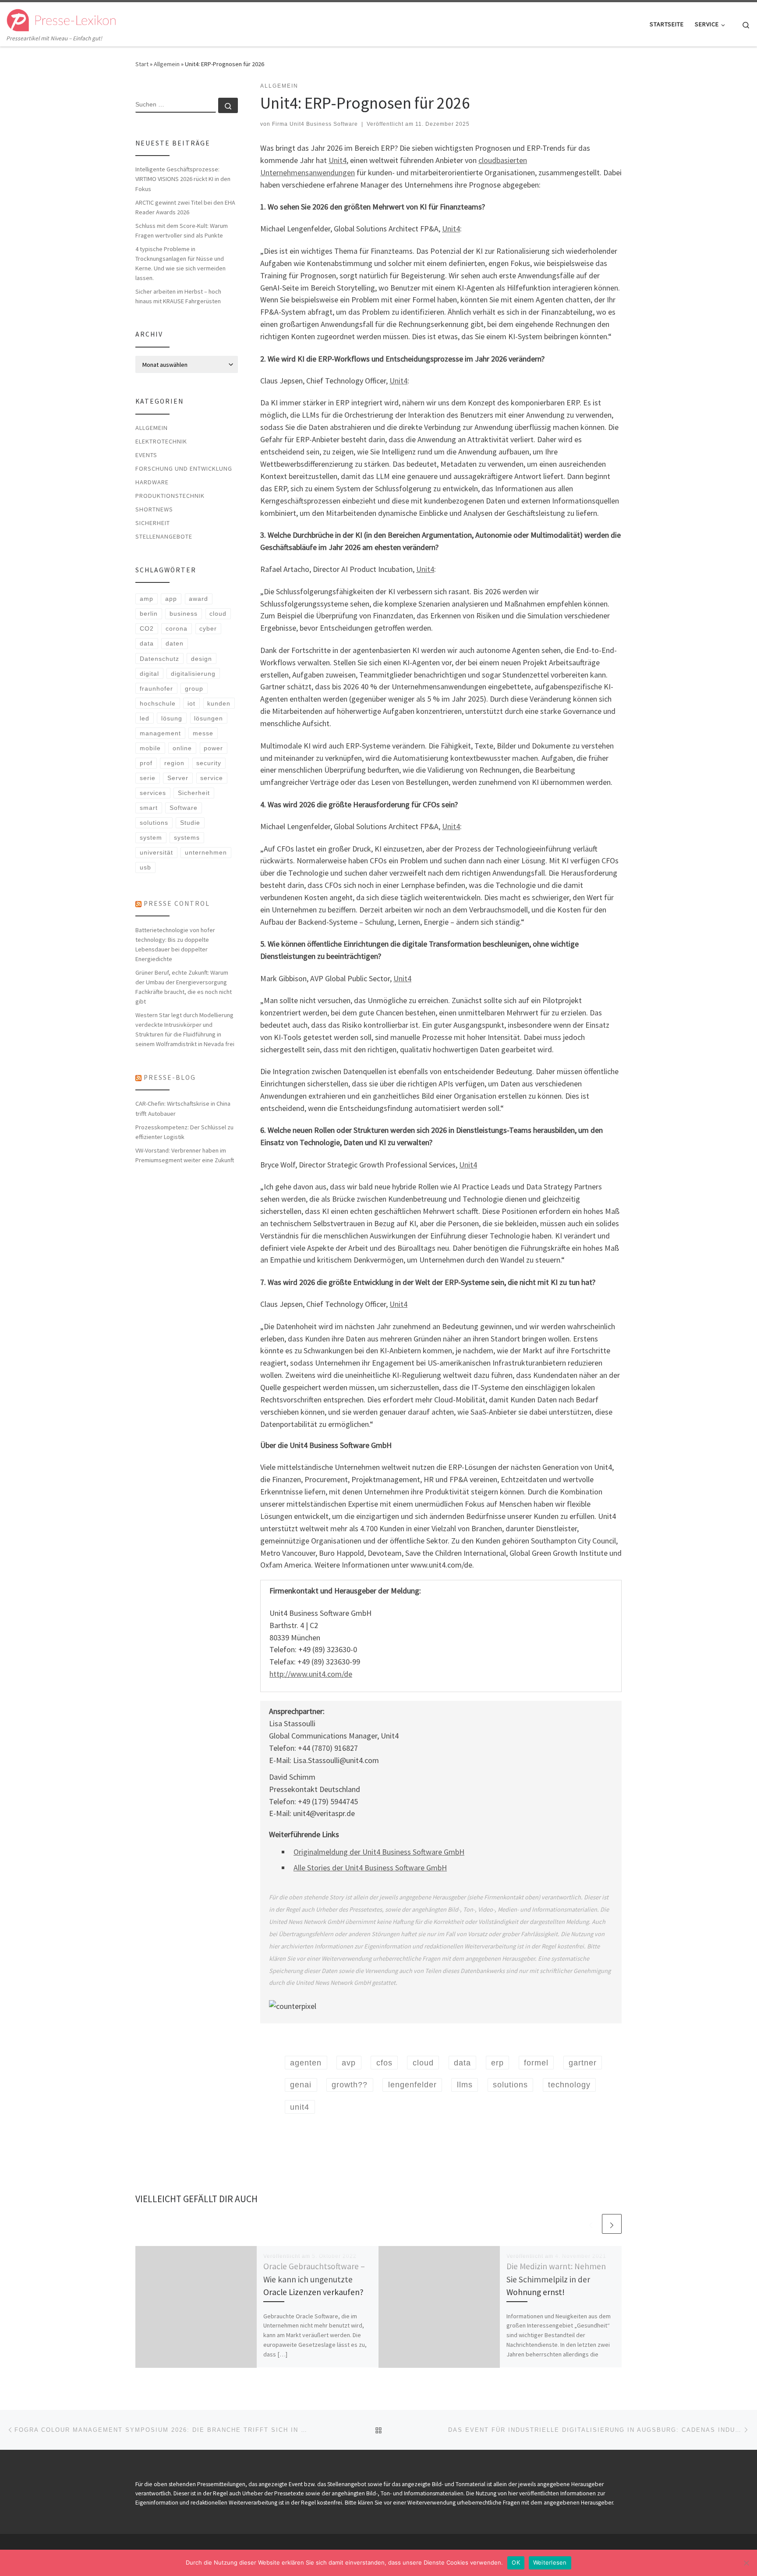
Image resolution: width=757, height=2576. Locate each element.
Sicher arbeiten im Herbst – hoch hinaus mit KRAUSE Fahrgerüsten (178, 296)
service (212, 778)
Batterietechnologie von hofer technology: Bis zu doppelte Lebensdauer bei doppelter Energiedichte (175, 944)
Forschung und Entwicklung (184, 468)
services (153, 793)
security (209, 763)
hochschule (158, 703)
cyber (208, 628)
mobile (150, 748)
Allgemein (167, 64)
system (151, 837)
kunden (219, 703)
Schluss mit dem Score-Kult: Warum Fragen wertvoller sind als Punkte (182, 231)
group (194, 688)
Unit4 (338, 160)
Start (142, 64)
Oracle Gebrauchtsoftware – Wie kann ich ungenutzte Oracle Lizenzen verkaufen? (314, 2279)
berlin (149, 614)
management (160, 733)
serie (148, 778)
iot (191, 703)
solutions (154, 823)
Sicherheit (153, 523)
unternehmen (206, 852)
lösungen (209, 718)
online (182, 748)
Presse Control (177, 903)
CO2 (147, 628)
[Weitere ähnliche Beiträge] (612, 2224)
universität (156, 852)
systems (187, 837)
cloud (218, 614)
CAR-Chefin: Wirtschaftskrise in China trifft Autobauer (183, 1108)
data (147, 643)
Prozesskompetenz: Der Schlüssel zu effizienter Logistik (184, 1132)
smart (149, 808)
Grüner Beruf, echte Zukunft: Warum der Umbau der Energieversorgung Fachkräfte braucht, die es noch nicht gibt (184, 987)
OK (516, 2562)
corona (177, 628)
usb (145, 867)
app (171, 599)
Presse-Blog (170, 1077)
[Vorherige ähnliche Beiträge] (591, 2224)
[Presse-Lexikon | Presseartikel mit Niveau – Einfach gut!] (61, 18)
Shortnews (154, 509)
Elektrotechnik (161, 441)
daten (175, 643)
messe (203, 733)
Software (184, 808)
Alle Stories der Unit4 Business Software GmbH (370, 1868)
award (198, 599)
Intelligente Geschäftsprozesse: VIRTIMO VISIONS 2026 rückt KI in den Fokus (183, 179)
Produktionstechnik (170, 496)
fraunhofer (156, 688)
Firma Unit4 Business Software (315, 124)
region (174, 763)
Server (178, 778)
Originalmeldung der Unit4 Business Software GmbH (379, 1852)
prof (146, 763)
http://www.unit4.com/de (311, 1674)
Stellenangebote (164, 536)
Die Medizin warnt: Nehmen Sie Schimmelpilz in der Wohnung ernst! (556, 2279)
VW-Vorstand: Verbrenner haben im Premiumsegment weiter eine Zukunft (185, 1155)
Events (146, 455)
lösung (172, 718)
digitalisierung (193, 674)
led (145, 718)
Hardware (152, 482)
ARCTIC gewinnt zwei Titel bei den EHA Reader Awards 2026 (185, 207)
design (202, 659)
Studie (190, 823)
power (213, 748)
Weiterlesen (550, 2562)
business (184, 614)
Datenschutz (159, 659)
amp (147, 599)
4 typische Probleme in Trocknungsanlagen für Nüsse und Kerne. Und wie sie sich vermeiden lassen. (180, 263)
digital (149, 674)
